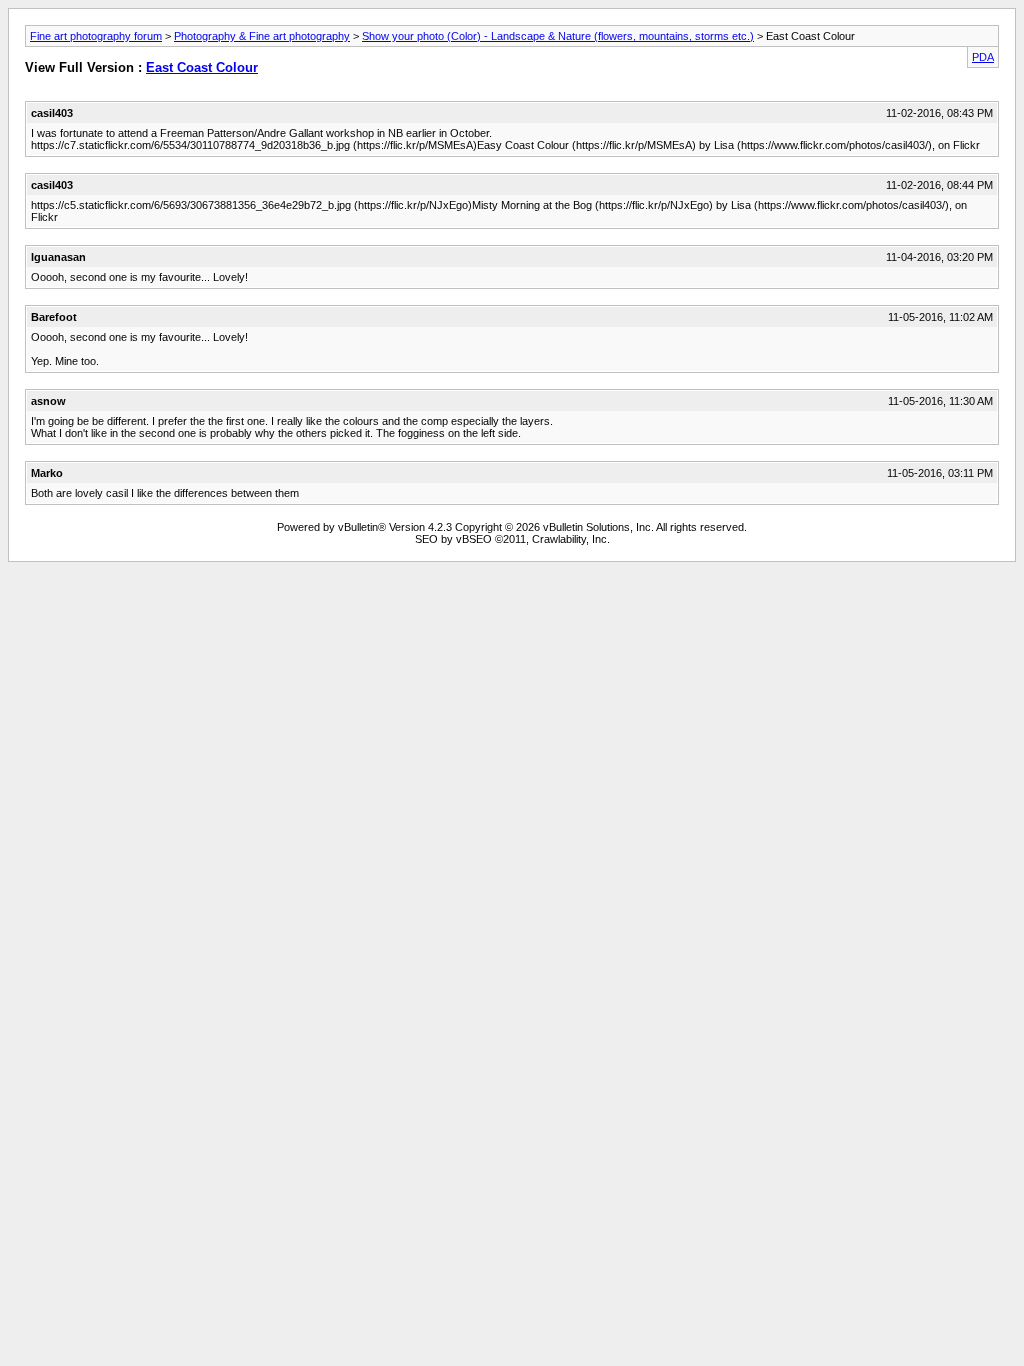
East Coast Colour (202, 67)
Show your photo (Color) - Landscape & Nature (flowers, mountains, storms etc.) (558, 36)
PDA (983, 57)
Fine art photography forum (96, 36)
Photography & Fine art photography (262, 36)
